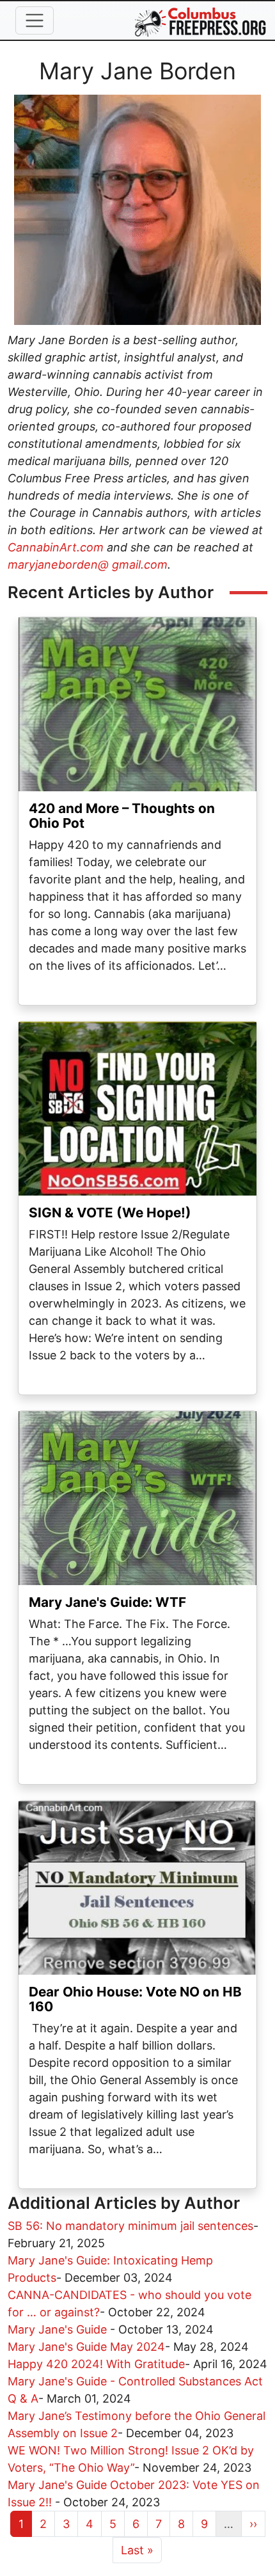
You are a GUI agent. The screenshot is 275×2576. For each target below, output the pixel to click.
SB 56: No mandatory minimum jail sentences (130, 2226)
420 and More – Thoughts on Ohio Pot (122, 816)
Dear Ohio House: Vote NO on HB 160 (135, 1999)
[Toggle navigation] (35, 20)
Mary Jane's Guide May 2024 (86, 2347)
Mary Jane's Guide (59, 2329)
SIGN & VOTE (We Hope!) (110, 1213)
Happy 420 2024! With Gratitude (96, 2364)
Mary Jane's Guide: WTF (107, 1602)
